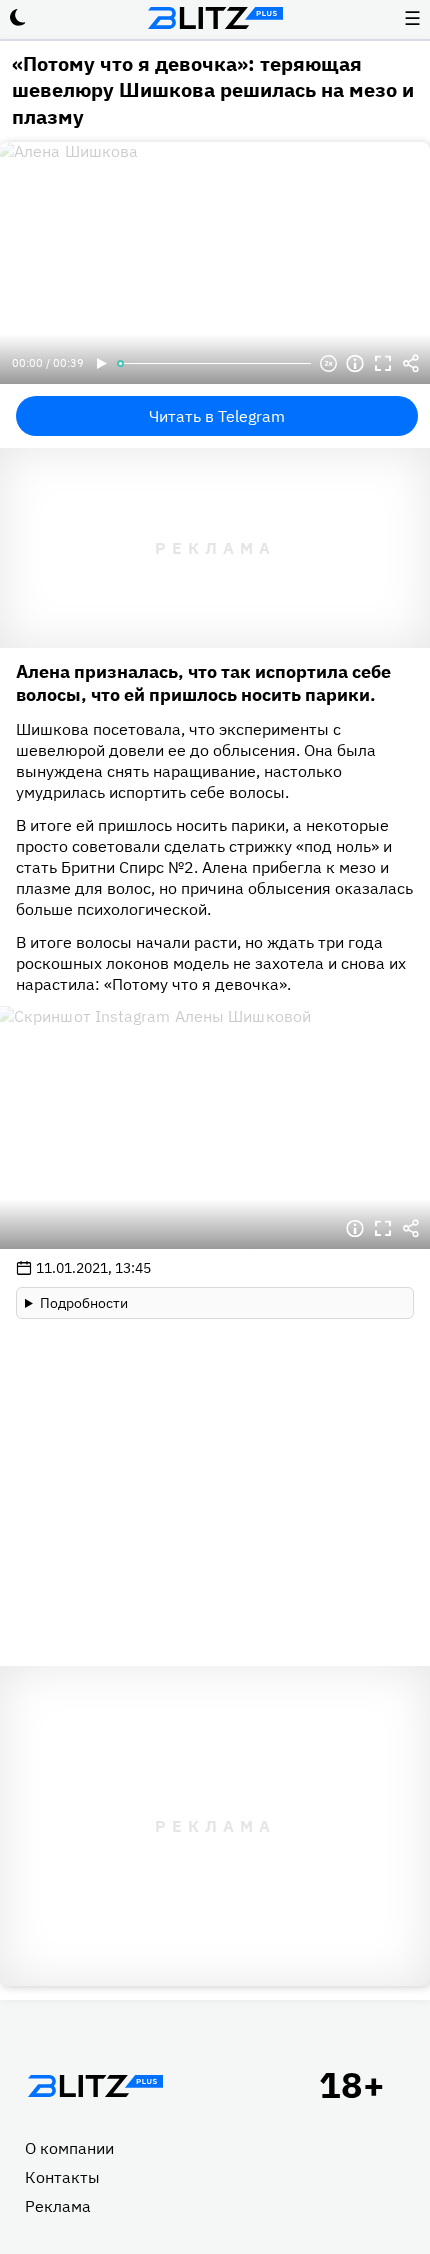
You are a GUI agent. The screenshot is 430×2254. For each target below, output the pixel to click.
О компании (69, 2148)
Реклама (58, 2206)
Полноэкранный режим (383, 364)
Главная (95, 2086)
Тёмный (18, 18)
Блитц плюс (215, 18)
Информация (355, 364)
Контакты (62, 2177)
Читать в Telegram (217, 416)
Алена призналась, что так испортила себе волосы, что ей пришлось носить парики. (203, 683)
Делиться (411, 364)
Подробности (84, 1303)
